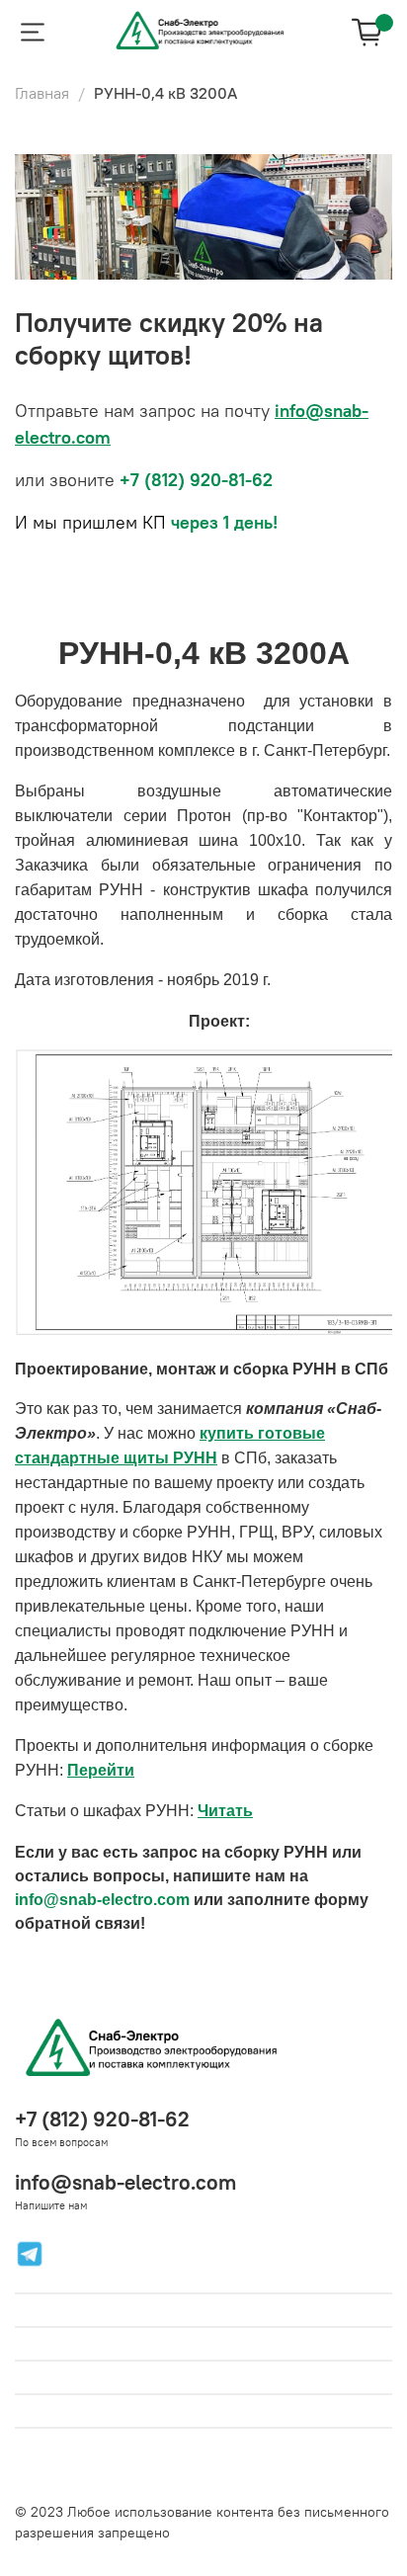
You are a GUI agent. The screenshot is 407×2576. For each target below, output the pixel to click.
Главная (42, 93)
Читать (225, 1811)
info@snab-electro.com (125, 2182)
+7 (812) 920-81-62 (102, 2119)
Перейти (101, 1770)
